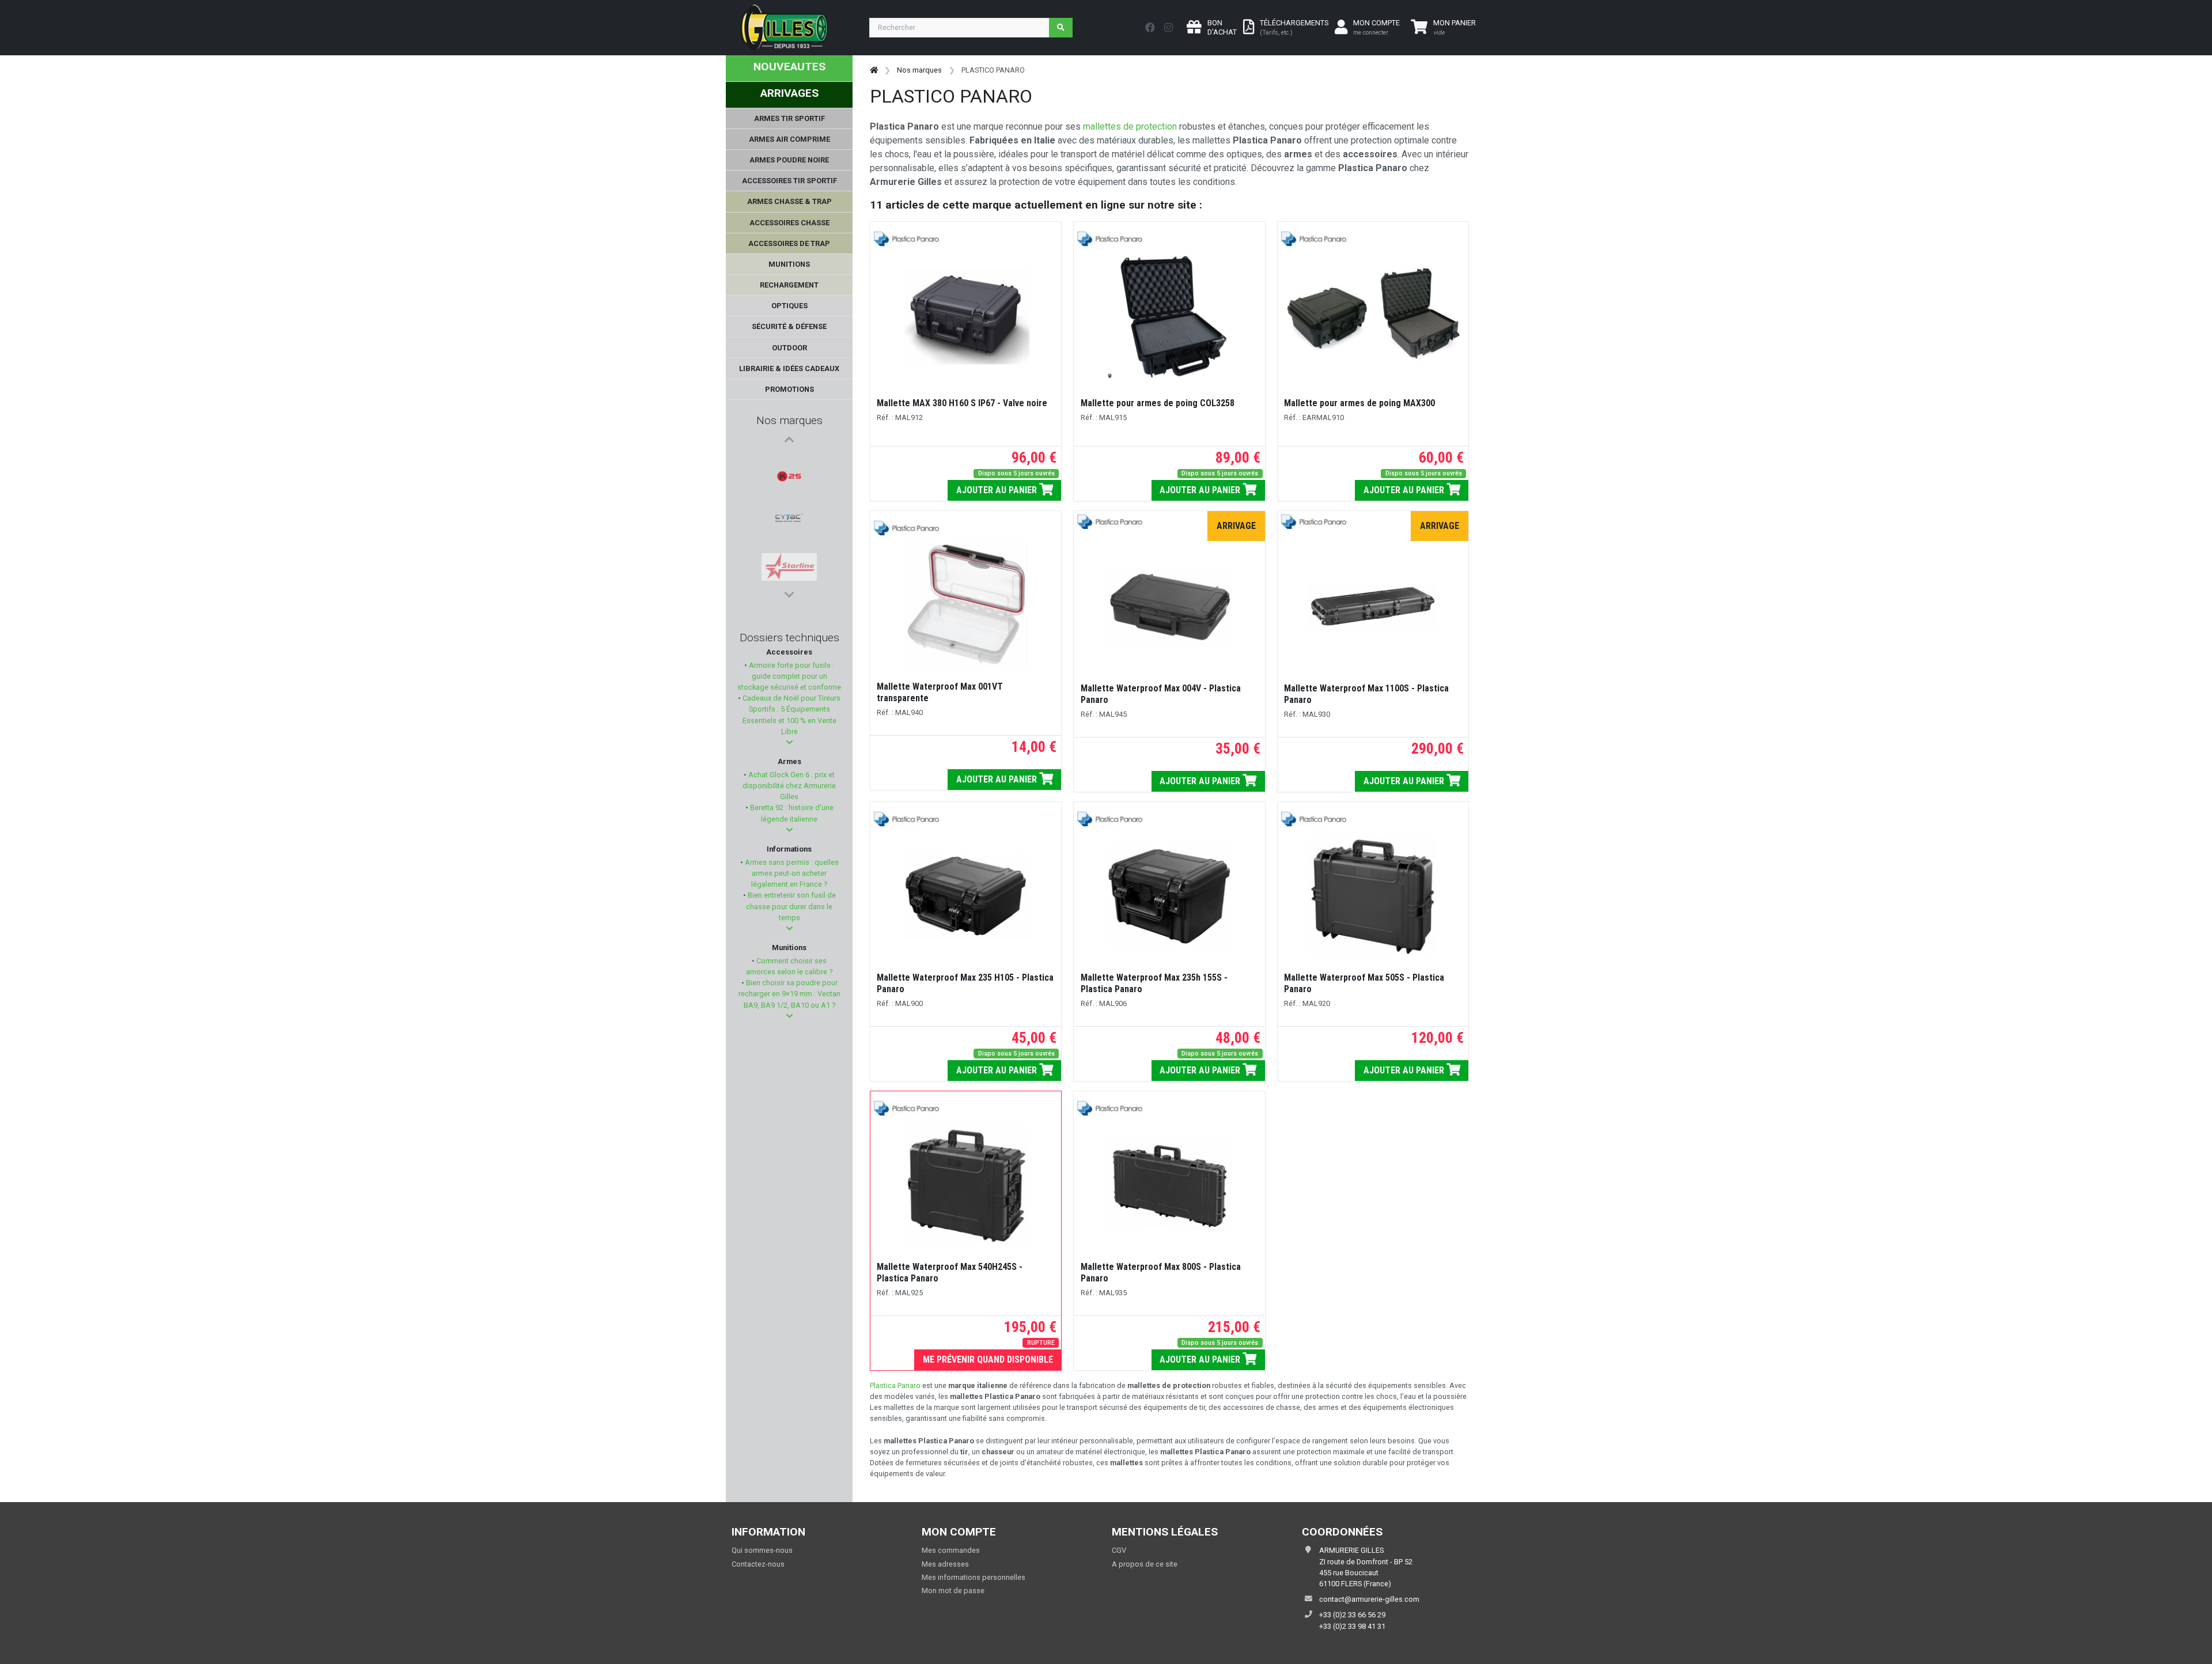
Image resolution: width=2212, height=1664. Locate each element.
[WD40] (789, 544)
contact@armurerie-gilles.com (1369, 1599)
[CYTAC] (789, 489)
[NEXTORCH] (789, 572)
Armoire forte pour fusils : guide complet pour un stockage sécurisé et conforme (789, 676)
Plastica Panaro (895, 1385)
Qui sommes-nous (762, 1550)
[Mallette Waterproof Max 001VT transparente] (966, 606)
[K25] (789, 462)
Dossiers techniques (789, 638)
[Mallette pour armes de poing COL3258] (1169, 316)
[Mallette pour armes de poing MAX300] (1373, 316)
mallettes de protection (1131, 126)
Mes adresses (945, 1564)
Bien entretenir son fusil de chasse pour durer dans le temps (791, 906)
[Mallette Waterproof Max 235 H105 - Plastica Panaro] (966, 897)
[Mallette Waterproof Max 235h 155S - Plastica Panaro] (1169, 897)
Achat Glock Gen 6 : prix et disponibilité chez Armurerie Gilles (789, 786)
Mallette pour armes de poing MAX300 (1359, 403)
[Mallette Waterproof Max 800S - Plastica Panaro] (1169, 1186)
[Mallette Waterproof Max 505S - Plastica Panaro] (1373, 897)
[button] (789, 742)
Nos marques (789, 420)
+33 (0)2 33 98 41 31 (1352, 1626)
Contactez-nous (758, 1564)
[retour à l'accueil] (874, 70)
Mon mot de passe (953, 1591)
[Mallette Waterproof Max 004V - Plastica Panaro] (1169, 607)
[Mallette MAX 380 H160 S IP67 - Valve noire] (966, 316)
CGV (1119, 1550)
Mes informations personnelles (974, 1577)
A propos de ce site (1145, 1564)
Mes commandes (951, 1550)
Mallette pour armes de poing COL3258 (1158, 403)
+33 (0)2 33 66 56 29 (1352, 1615)
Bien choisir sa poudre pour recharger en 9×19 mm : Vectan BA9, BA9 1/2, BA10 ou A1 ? (789, 994)
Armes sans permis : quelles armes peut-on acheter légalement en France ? (791, 873)
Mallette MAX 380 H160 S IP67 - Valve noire (962, 403)
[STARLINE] (789, 517)
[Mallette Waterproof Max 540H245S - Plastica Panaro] (966, 1186)
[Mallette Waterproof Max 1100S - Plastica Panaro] (1373, 607)
